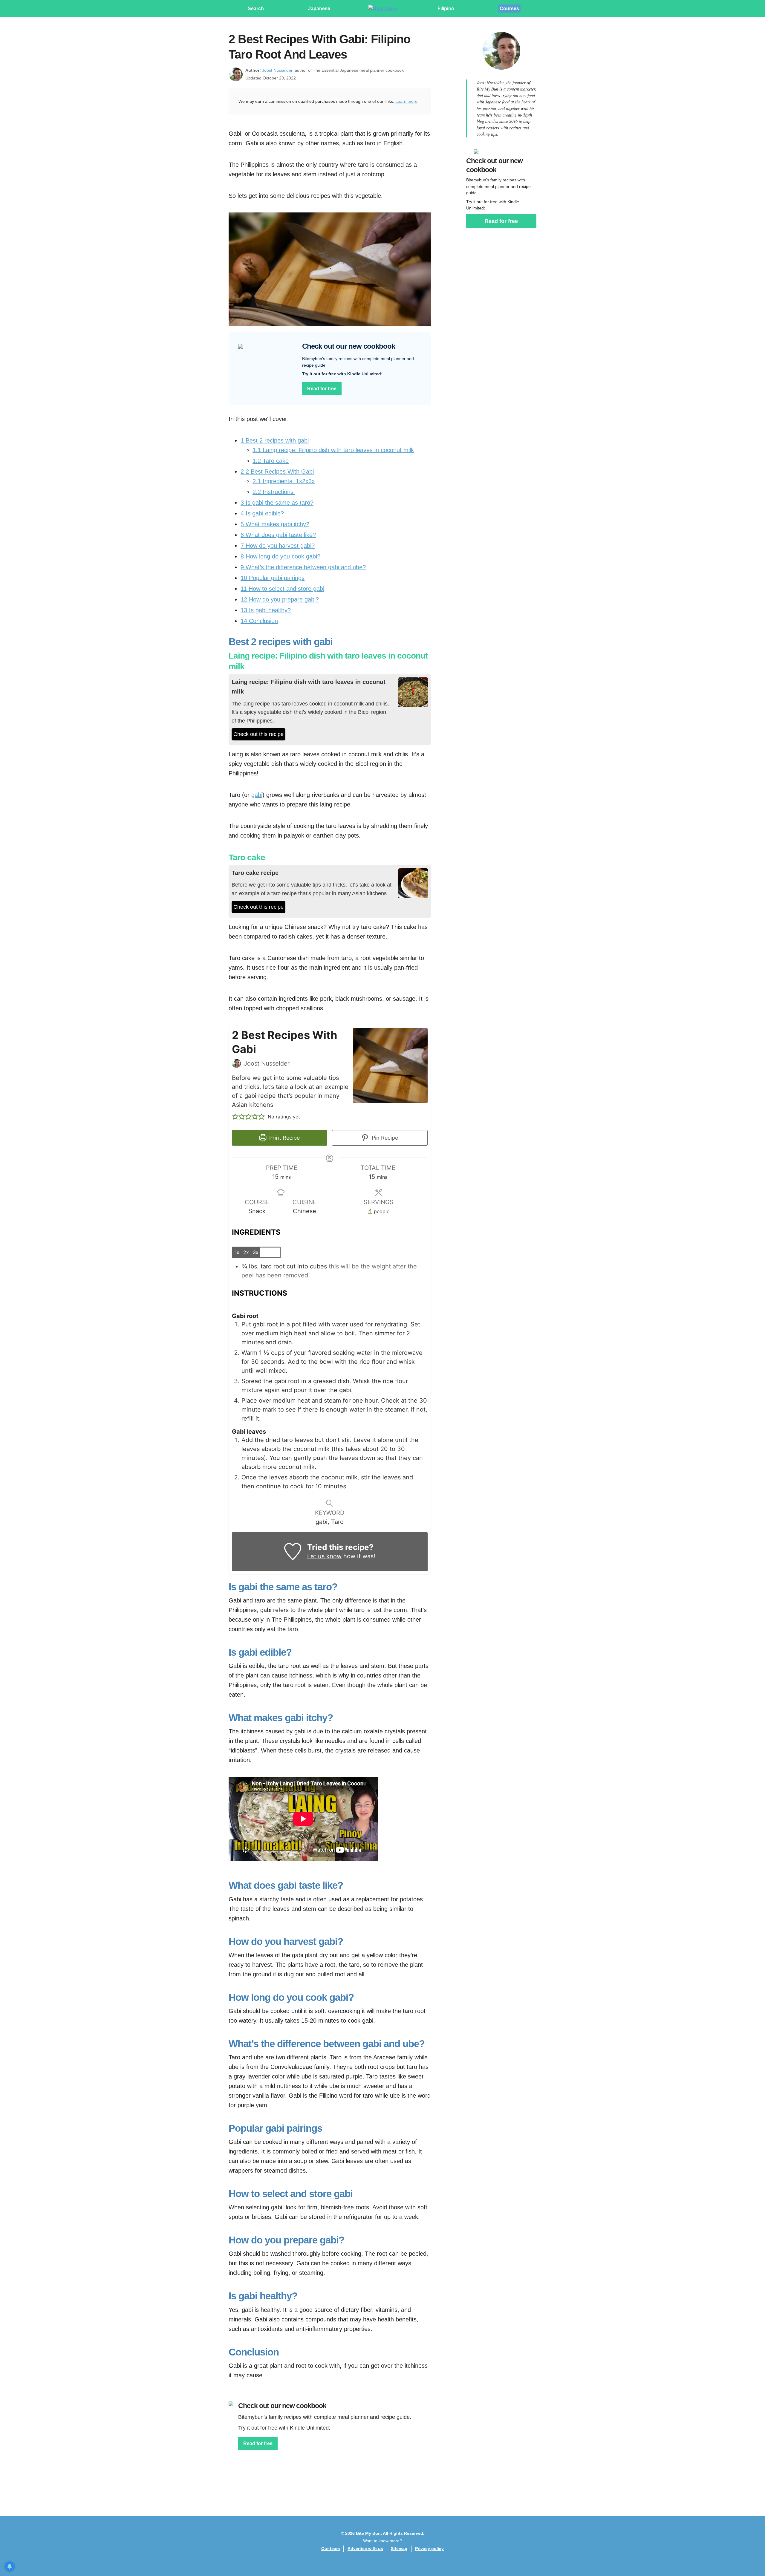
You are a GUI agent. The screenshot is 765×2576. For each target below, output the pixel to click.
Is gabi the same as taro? (277, 503)
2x (246, 1252)
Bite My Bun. (369, 2533)
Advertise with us (365, 2549)
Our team (331, 2549)
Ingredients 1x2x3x (284, 481)
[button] (235, 1117)
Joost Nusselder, (278, 70)
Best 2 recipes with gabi (275, 440)
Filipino (446, 9)
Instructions (274, 492)
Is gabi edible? (262, 513)
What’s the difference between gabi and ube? (303, 567)
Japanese (319, 9)
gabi (257, 795)
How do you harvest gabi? (278, 546)
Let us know (324, 1556)
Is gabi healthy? (266, 610)
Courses (509, 9)
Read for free (322, 389)
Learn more (406, 101)
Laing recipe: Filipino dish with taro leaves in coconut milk (333, 450)
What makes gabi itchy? (275, 524)
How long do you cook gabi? (280, 556)
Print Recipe (284, 1138)
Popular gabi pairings (273, 578)
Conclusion (259, 621)
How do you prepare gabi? (280, 599)
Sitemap (399, 2549)
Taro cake (271, 461)
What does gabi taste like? (278, 535)
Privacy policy (429, 2549)
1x (237, 1252)
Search (256, 9)
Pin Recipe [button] (384, 1138)
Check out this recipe (258, 734)
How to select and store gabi (282, 589)
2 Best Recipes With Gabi (277, 472)
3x (256, 1252)
